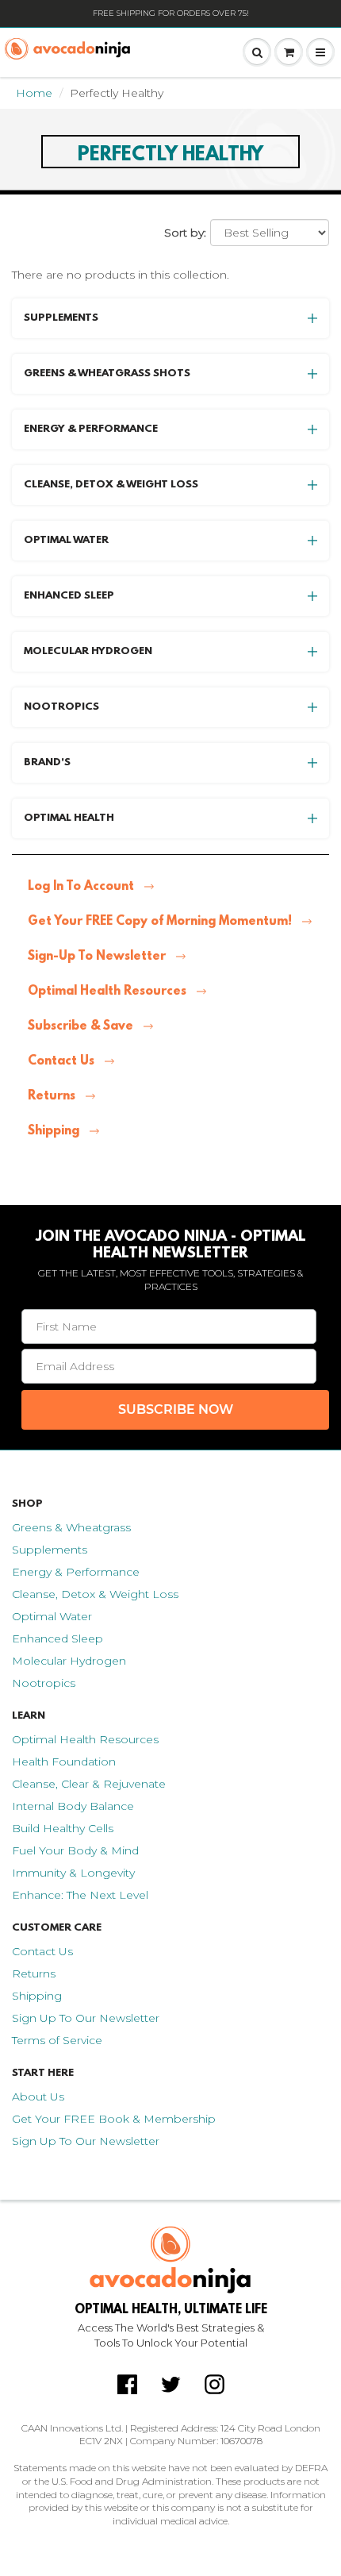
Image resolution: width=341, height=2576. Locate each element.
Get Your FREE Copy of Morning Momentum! (160, 922)
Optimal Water (52, 1616)
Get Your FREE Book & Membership (114, 2119)
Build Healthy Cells (63, 1828)
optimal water (66, 540)
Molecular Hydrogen (69, 1661)
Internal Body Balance (73, 1806)
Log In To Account (81, 887)
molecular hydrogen (88, 651)
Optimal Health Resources (107, 992)
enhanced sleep (69, 596)
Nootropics (44, 1683)
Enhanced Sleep (57, 1638)
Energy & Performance (76, 1572)
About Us (38, 2097)
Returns (52, 1096)
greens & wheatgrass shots (107, 374)
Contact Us (61, 1061)
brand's (47, 762)
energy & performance (91, 429)
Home (34, 93)
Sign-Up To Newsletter (97, 957)
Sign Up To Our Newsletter (86, 2018)
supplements (61, 318)
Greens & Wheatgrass (71, 1527)
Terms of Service (57, 2040)
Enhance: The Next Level (80, 1895)
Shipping (54, 1131)
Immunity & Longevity (73, 1873)
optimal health (69, 818)
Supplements (50, 1550)
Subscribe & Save (80, 1026)
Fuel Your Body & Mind (75, 1850)
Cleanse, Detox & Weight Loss (95, 1594)
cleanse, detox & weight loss (111, 485)
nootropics (61, 707)
